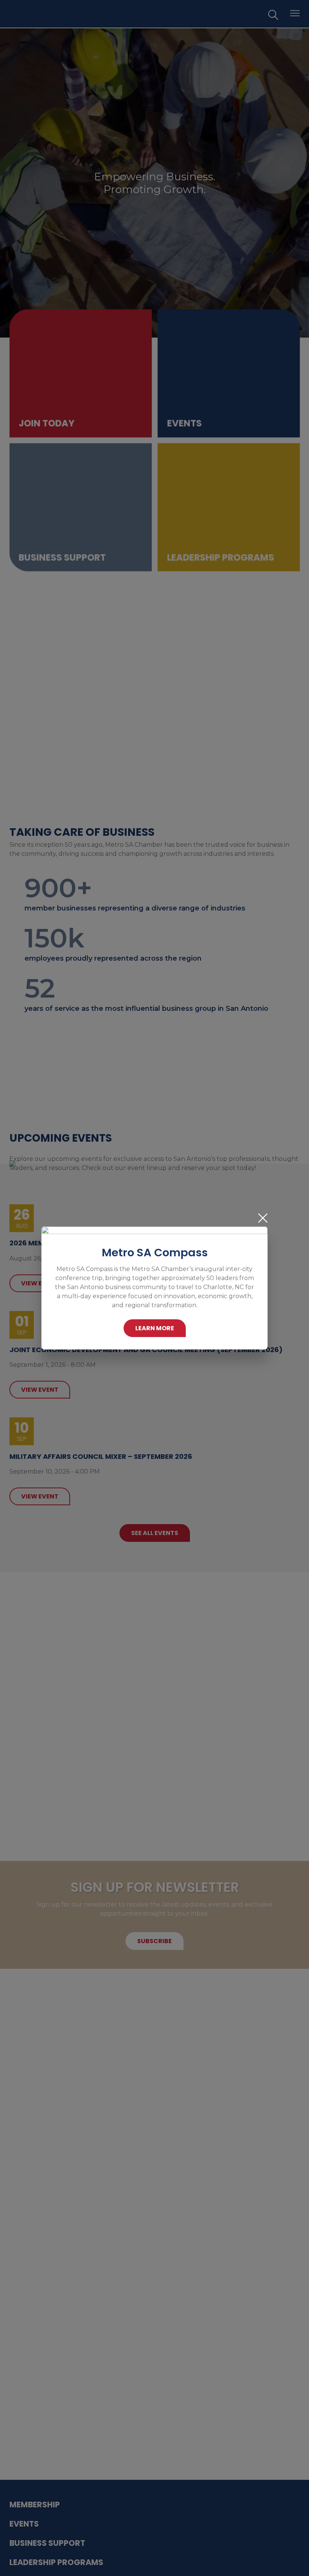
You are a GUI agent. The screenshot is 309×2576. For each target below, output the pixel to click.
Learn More (155, 1328)
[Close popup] (263, 1218)
